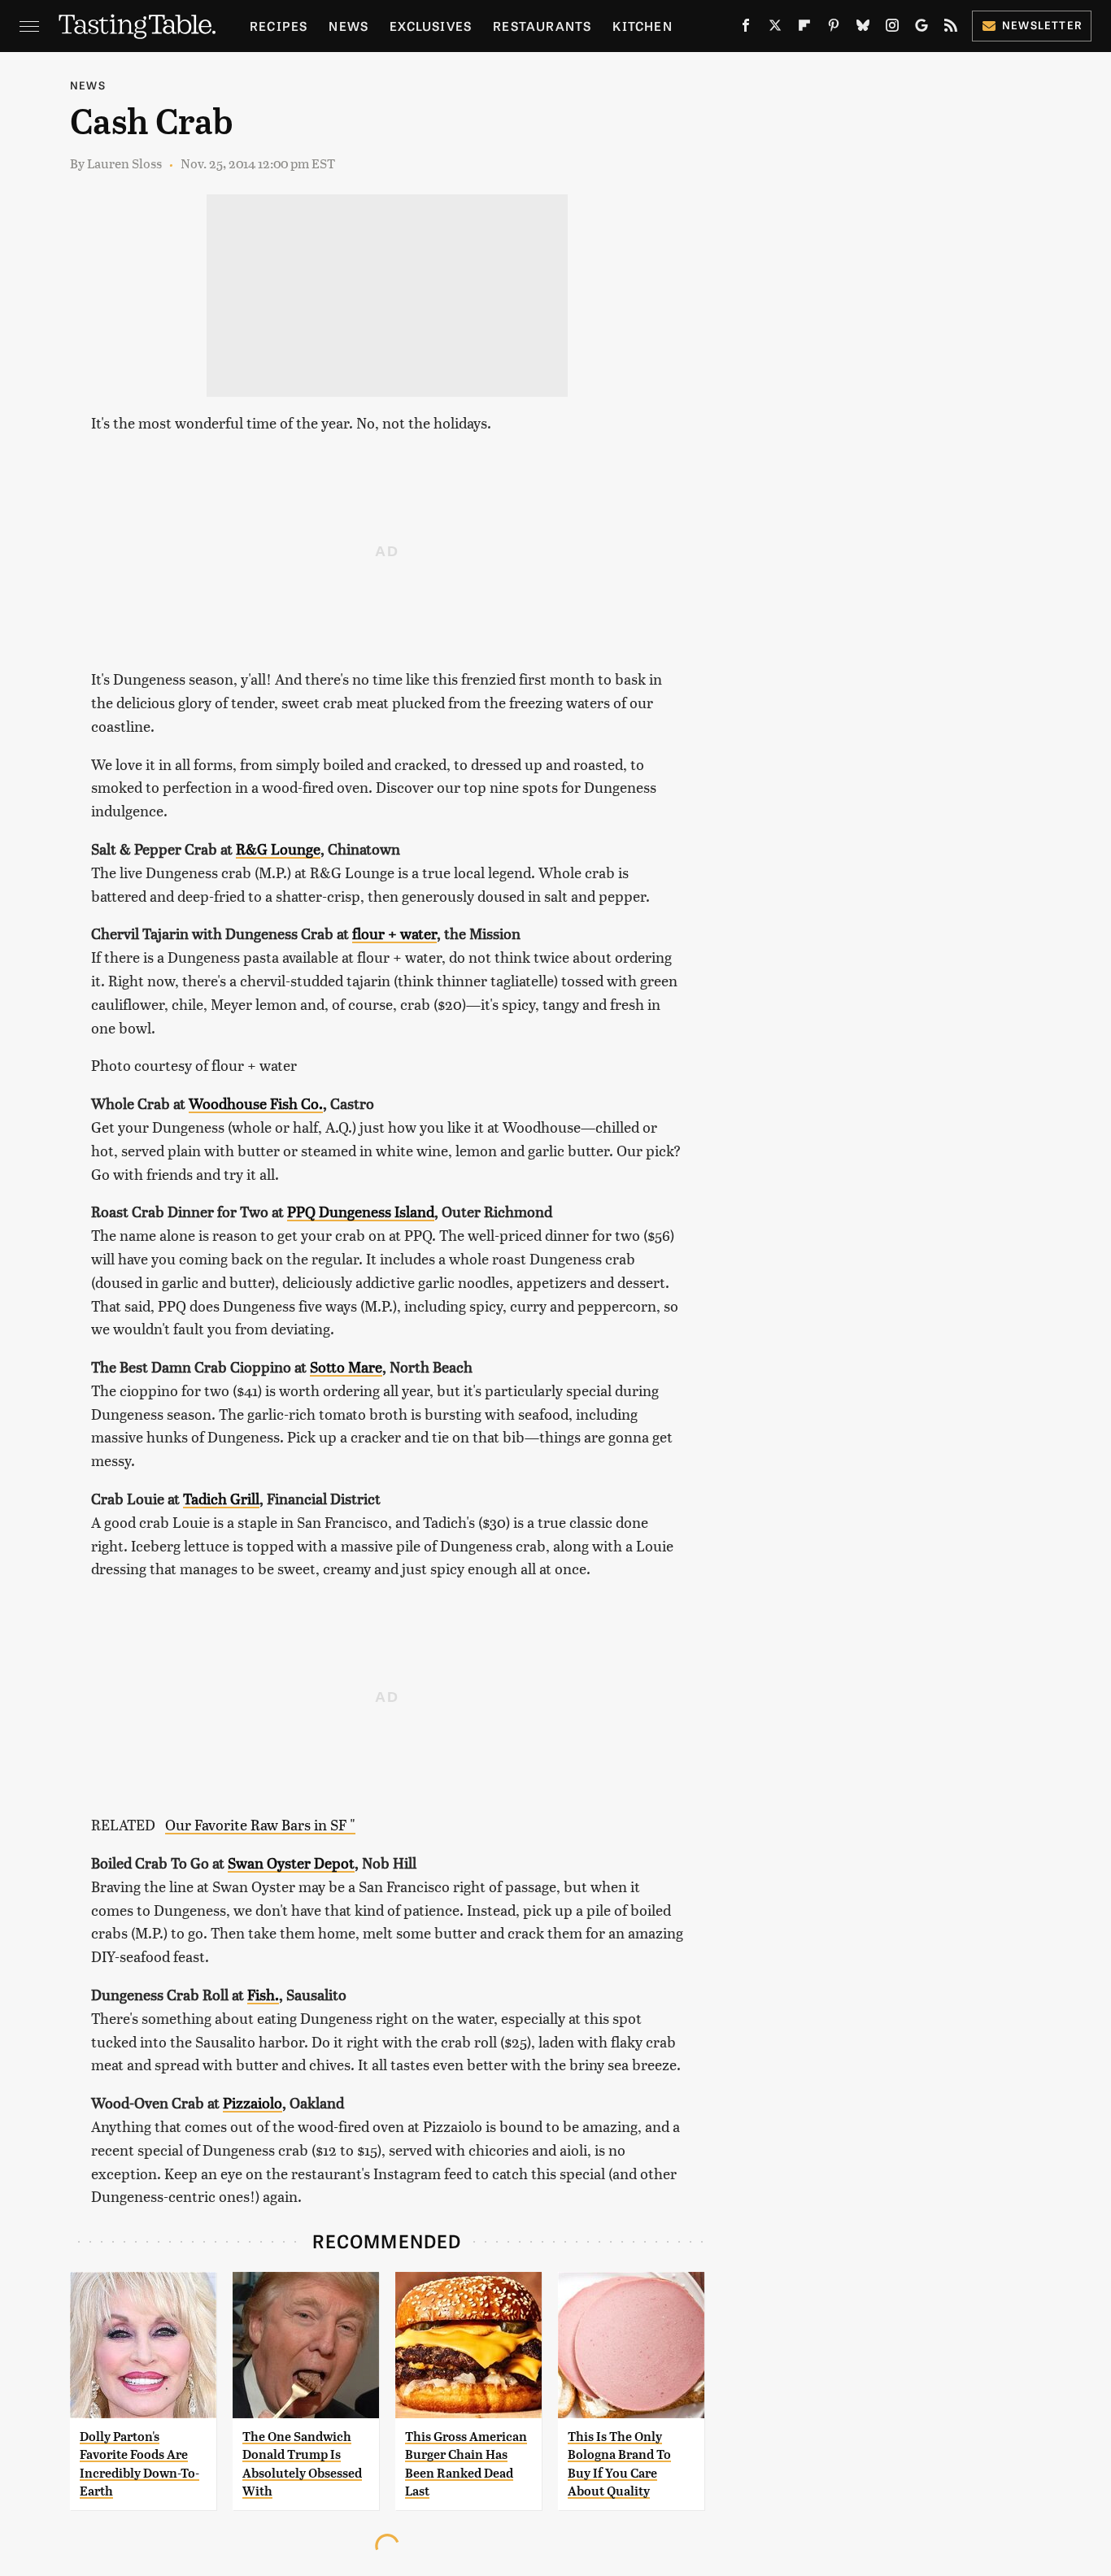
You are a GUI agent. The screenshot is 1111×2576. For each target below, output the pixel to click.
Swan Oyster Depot (291, 1862)
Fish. (263, 1994)
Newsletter (1042, 25)
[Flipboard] (804, 28)
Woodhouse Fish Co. (256, 1103)
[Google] (921, 28)
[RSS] (951, 28)
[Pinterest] (834, 28)
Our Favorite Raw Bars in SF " (260, 1824)
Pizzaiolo (253, 2102)
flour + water (394, 933)
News (349, 26)
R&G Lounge (278, 849)
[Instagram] (892, 28)
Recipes (279, 26)
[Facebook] (746, 28)
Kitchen (642, 26)
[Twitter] (775, 28)
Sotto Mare (346, 1366)
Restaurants (542, 26)
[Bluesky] (863, 28)
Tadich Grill (221, 1498)
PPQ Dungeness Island (361, 1211)
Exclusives (431, 26)
